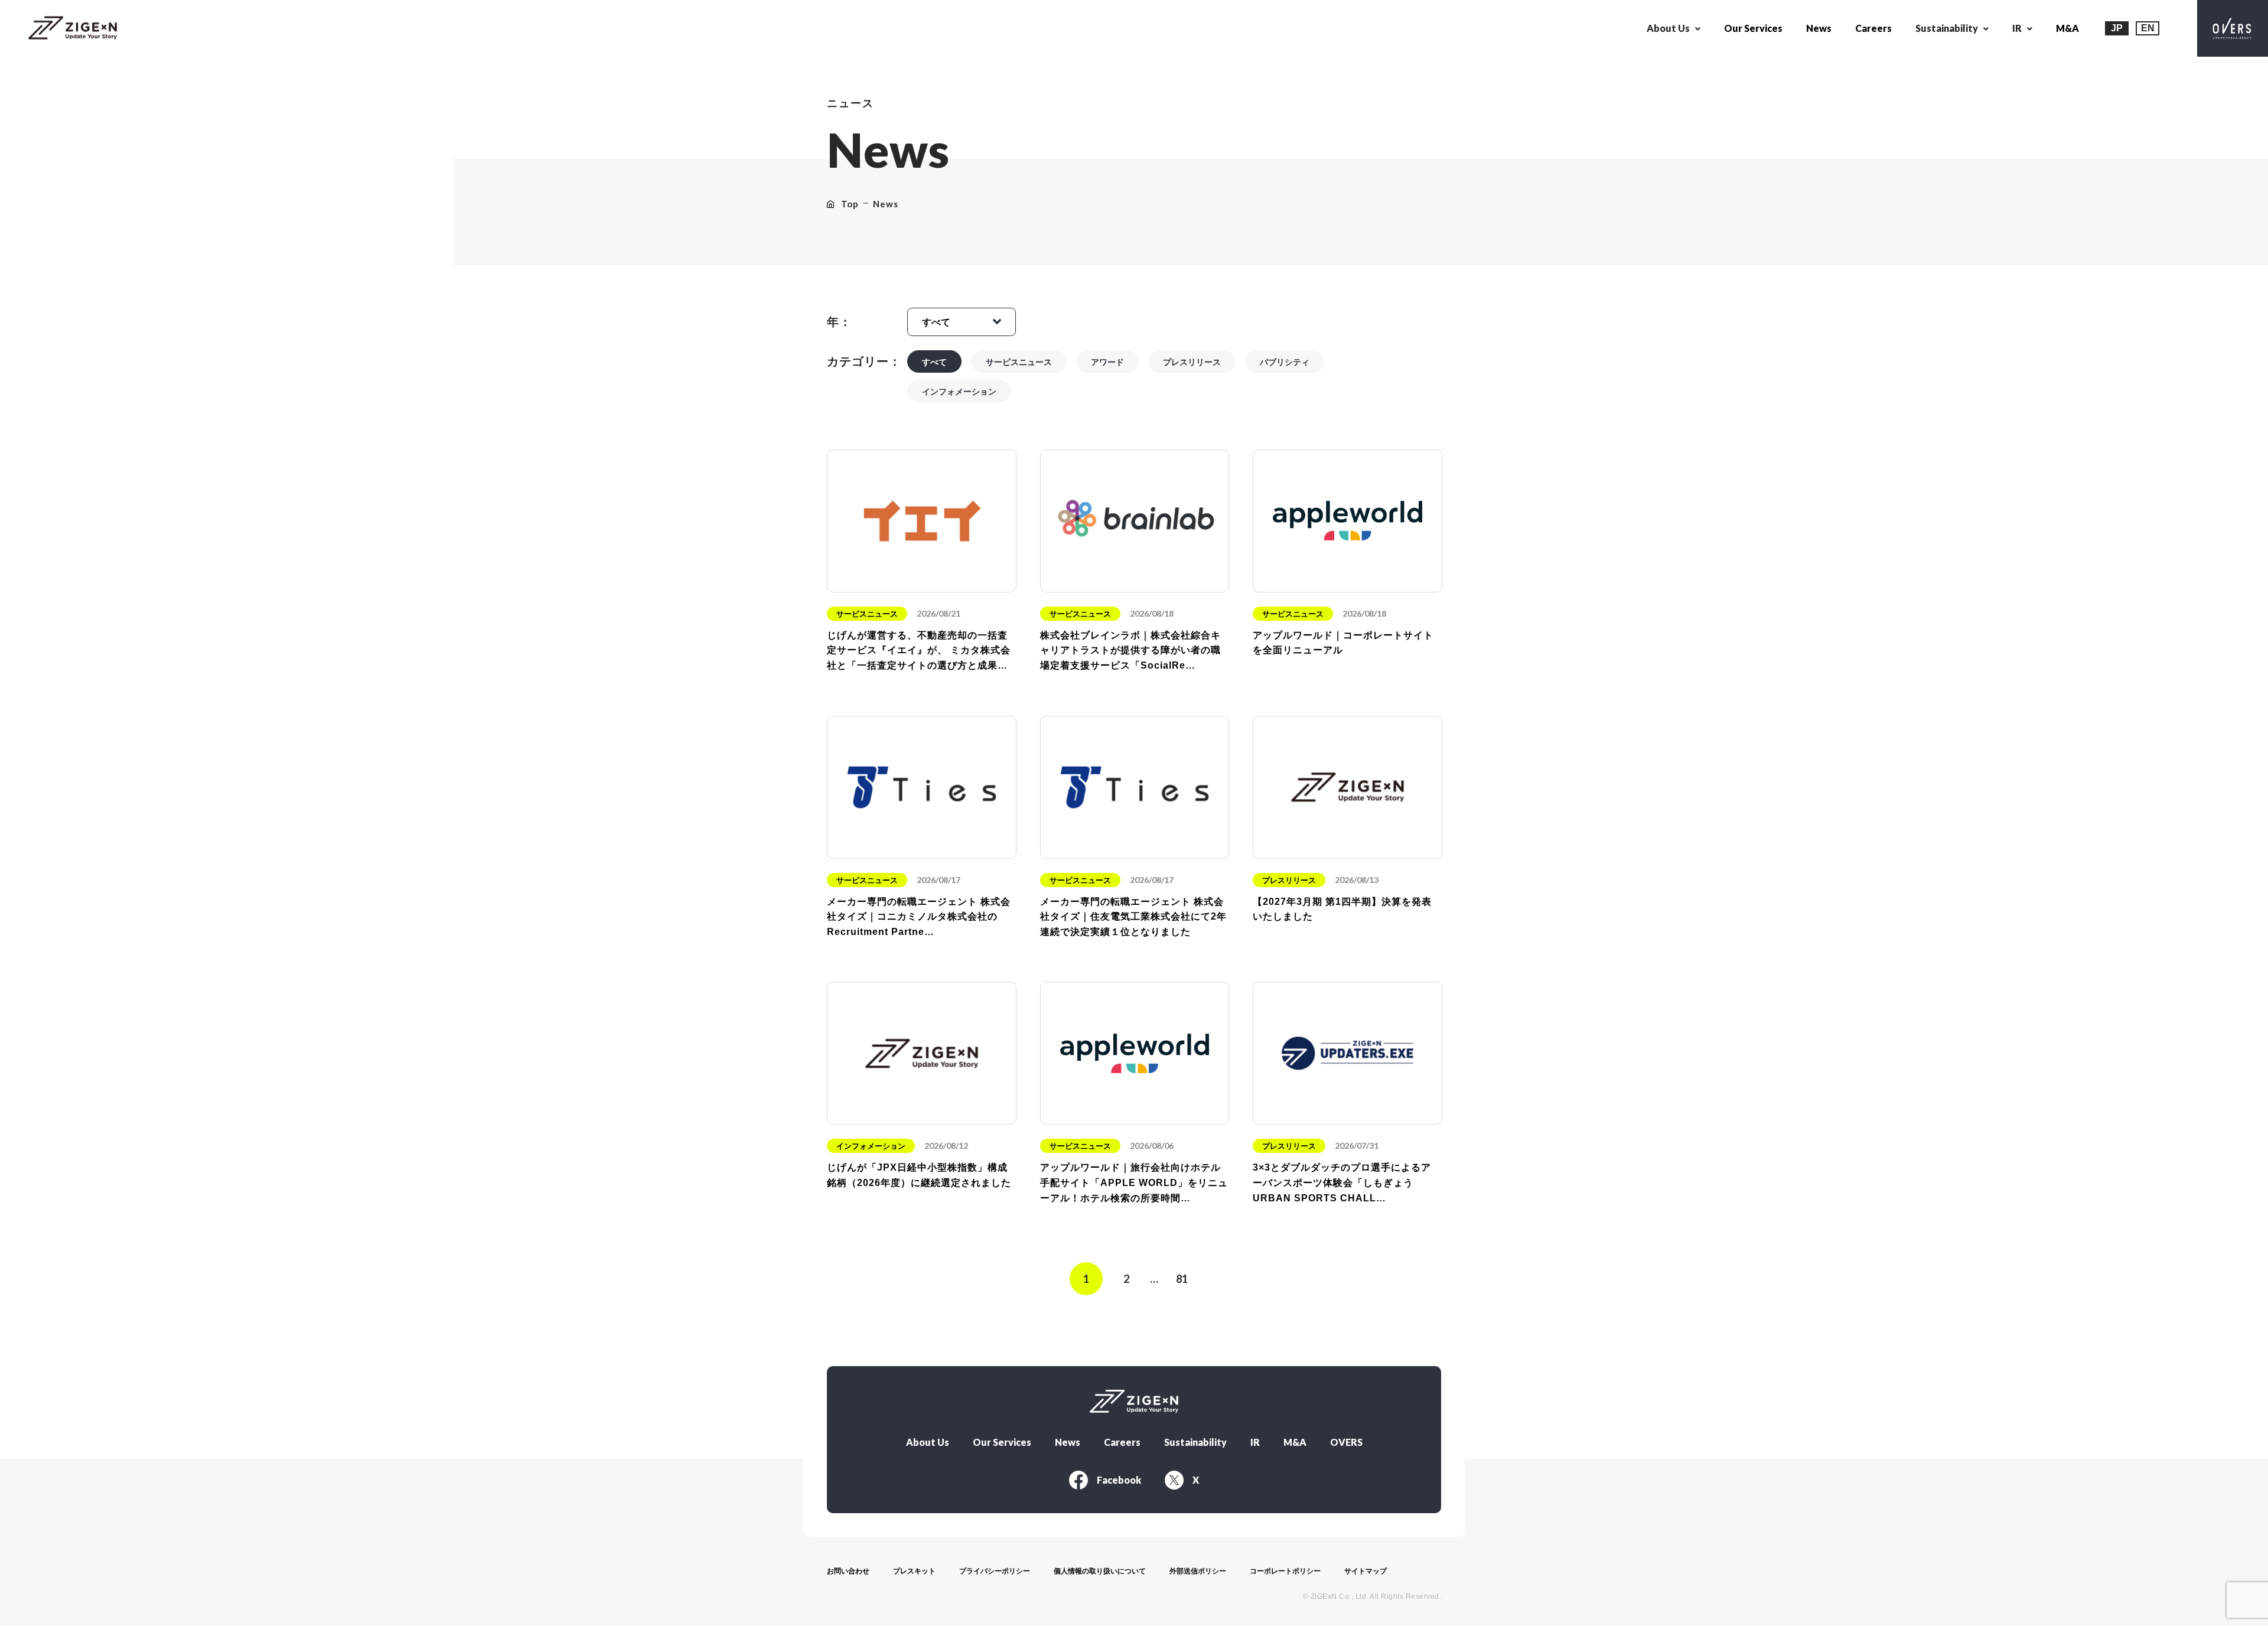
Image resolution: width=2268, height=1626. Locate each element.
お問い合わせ (848, 1571)
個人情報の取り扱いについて (1100, 1571)
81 (1182, 1279)
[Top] (73, 29)
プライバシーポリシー (995, 1571)
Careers (1873, 28)
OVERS (1346, 1442)
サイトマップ (1366, 1571)
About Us (928, 1442)
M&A (2067, 28)
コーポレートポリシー (1285, 1571)
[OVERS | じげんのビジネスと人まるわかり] (2233, 28)
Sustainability (1195, 1442)
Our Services (1753, 28)
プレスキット (914, 1571)
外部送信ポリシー (1198, 1571)
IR (1255, 1442)
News (1819, 28)
